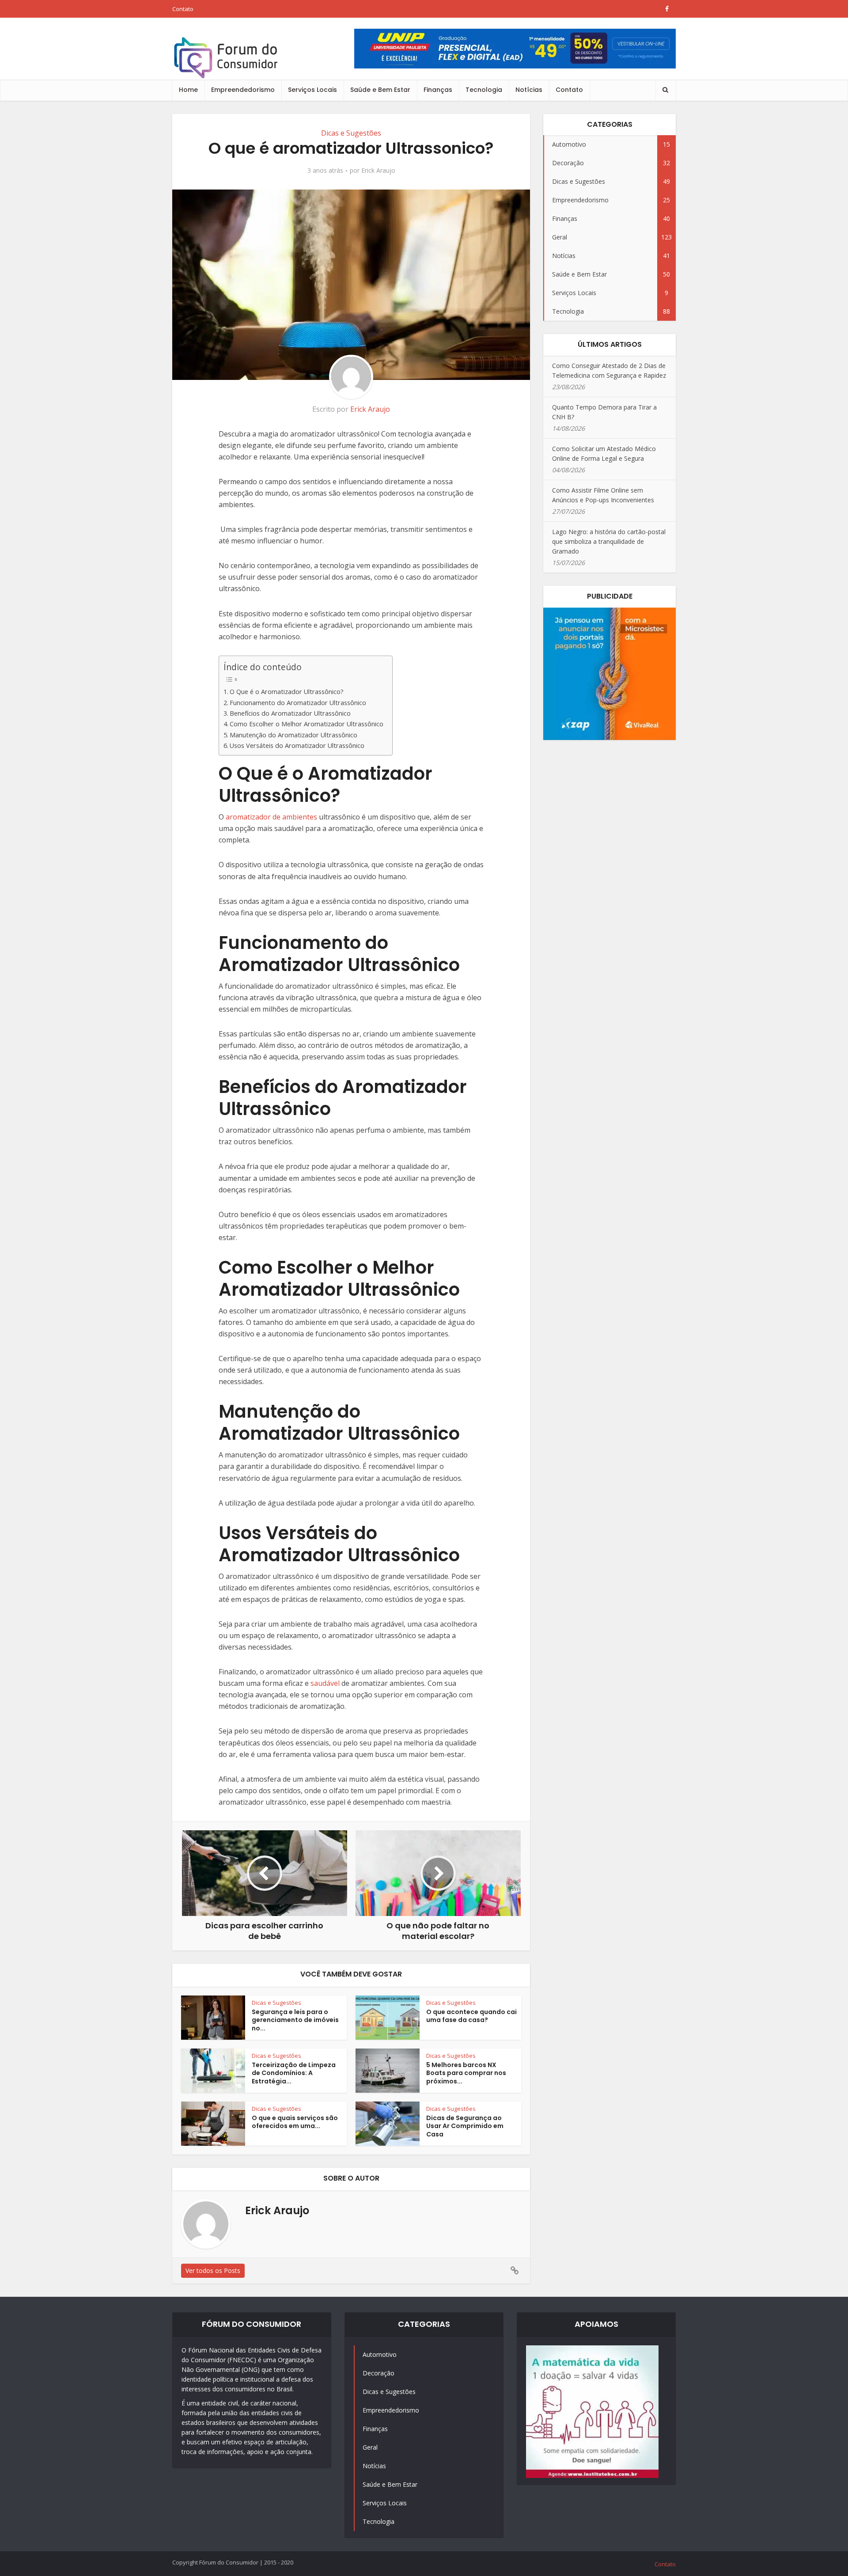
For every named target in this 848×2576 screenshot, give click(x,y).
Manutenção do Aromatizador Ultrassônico (293, 735)
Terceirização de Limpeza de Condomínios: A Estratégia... (294, 2073)
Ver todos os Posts (213, 2271)
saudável (325, 1683)
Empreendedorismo (243, 90)
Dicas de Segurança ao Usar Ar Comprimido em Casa (465, 2126)
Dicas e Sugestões (351, 133)
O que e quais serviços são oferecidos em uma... (295, 2122)
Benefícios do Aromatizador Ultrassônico (290, 713)
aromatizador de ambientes (271, 817)
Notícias (529, 90)
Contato (183, 9)
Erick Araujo (378, 171)
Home (188, 90)
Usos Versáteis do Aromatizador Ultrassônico (297, 745)
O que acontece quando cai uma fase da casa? (471, 2016)
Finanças (438, 90)
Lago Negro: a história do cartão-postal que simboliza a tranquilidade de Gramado (609, 541)
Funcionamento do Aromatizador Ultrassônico (298, 703)
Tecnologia (484, 90)
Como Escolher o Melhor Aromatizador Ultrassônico (307, 724)
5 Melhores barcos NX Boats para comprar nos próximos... (466, 2073)
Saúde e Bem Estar (380, 90)
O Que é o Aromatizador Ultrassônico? (287, 692)
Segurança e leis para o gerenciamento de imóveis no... (295, 2020)
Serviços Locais (312, 90)
